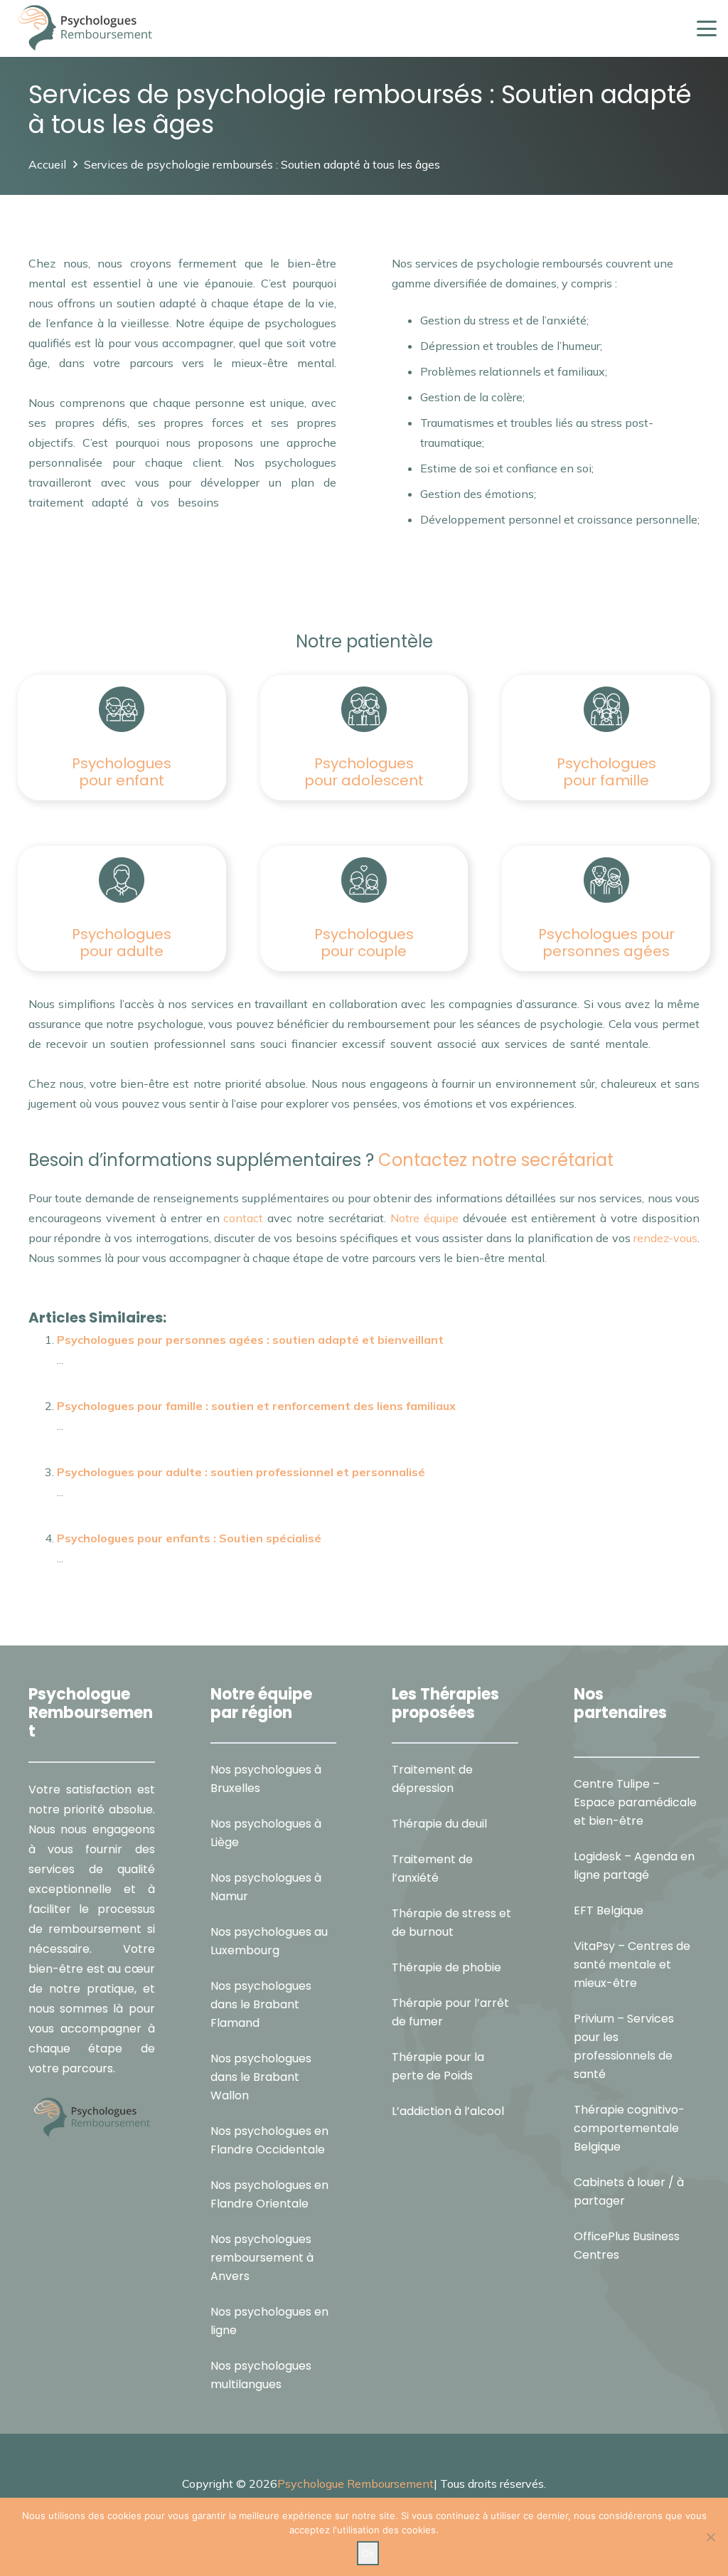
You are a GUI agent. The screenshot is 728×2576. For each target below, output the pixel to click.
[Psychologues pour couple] (364, 880)
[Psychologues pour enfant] (122, 709)
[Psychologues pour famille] (606, 709)
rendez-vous (664, 1238)
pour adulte (122, 951)
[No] (710, 2537)
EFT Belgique (609, 1910)
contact (243, 1218)
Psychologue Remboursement (355, 2484)
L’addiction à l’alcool (448, 2111)
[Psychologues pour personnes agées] (606, 880)
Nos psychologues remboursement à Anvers (262, 2258)
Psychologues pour (606, 934)
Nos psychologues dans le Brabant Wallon (261, 2077)
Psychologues (606, 763)
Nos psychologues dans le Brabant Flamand (261, 2004)
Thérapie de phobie (446, 1967)
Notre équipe (424, 1218)
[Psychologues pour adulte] (122, 880)
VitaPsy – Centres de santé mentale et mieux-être (632, 1965)
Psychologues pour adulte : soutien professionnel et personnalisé (241, 1472)
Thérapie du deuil (439, 1824)
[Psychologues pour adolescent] (364, 709)
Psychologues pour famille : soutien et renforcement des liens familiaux (256, 1406)
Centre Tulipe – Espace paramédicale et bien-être (635, 1802)
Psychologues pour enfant (122, 772)
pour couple (364, 951)
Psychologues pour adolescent (364, 772)
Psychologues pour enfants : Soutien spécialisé (189, 1538)
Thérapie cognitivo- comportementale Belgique (629, 2128)
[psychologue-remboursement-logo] (85, 28)
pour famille (606, 780)
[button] (707, 28)
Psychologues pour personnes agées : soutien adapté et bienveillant (250, 1340)
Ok (368, 2553)
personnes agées (606, 951)
